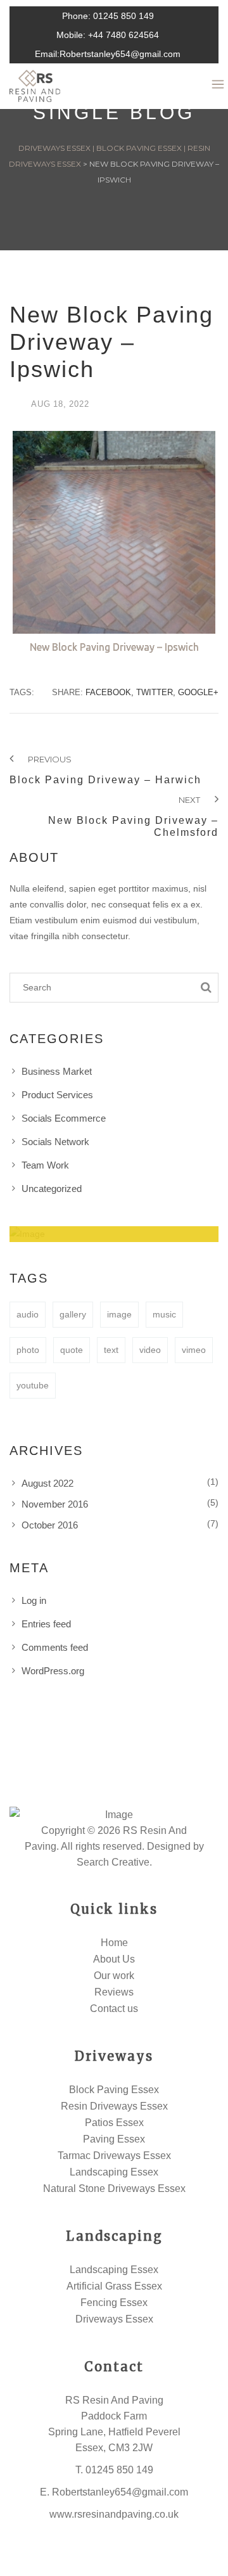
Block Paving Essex (114, 2090)
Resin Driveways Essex (114, 2106)
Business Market (57, 1071)
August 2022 (47, 1483)
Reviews (114, 1992)
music (164, 1314)
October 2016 (50, 1525)
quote (72, 1350)
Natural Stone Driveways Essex (114, 2188)
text (111, 1350)
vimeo (194, 1350)
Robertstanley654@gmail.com (120, 54)
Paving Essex (114, 2139)
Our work (114, 1976)
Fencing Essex (114, 2303)
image (119, 1314)
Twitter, (156, 692)
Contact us (114, 2009)
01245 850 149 (123, 16)
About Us (114, 1959)
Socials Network (55, 1142)
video (150, 1350)
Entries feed (46, 1624)
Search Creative (113, 1862)
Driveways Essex (114, 2319)
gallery (73, 1314)
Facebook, (110, 692)
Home (114, 1943)
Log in (34, 1600)
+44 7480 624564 (123, 35)
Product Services (57, 1095)
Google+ (198, 692)
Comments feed (55, 1647)
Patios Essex (114, 2123)
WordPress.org (53, 1671)
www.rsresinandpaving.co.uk (114, 2514)
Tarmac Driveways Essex (114, 2156)
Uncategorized (52, 1189)
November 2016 (55, 1504)
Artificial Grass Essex (114, 2286)
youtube (33, 1385)
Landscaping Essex (114, 2172)
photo (28, 1350)
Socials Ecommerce (64, 1118)
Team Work (45, 1165)
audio (28, 1314)
